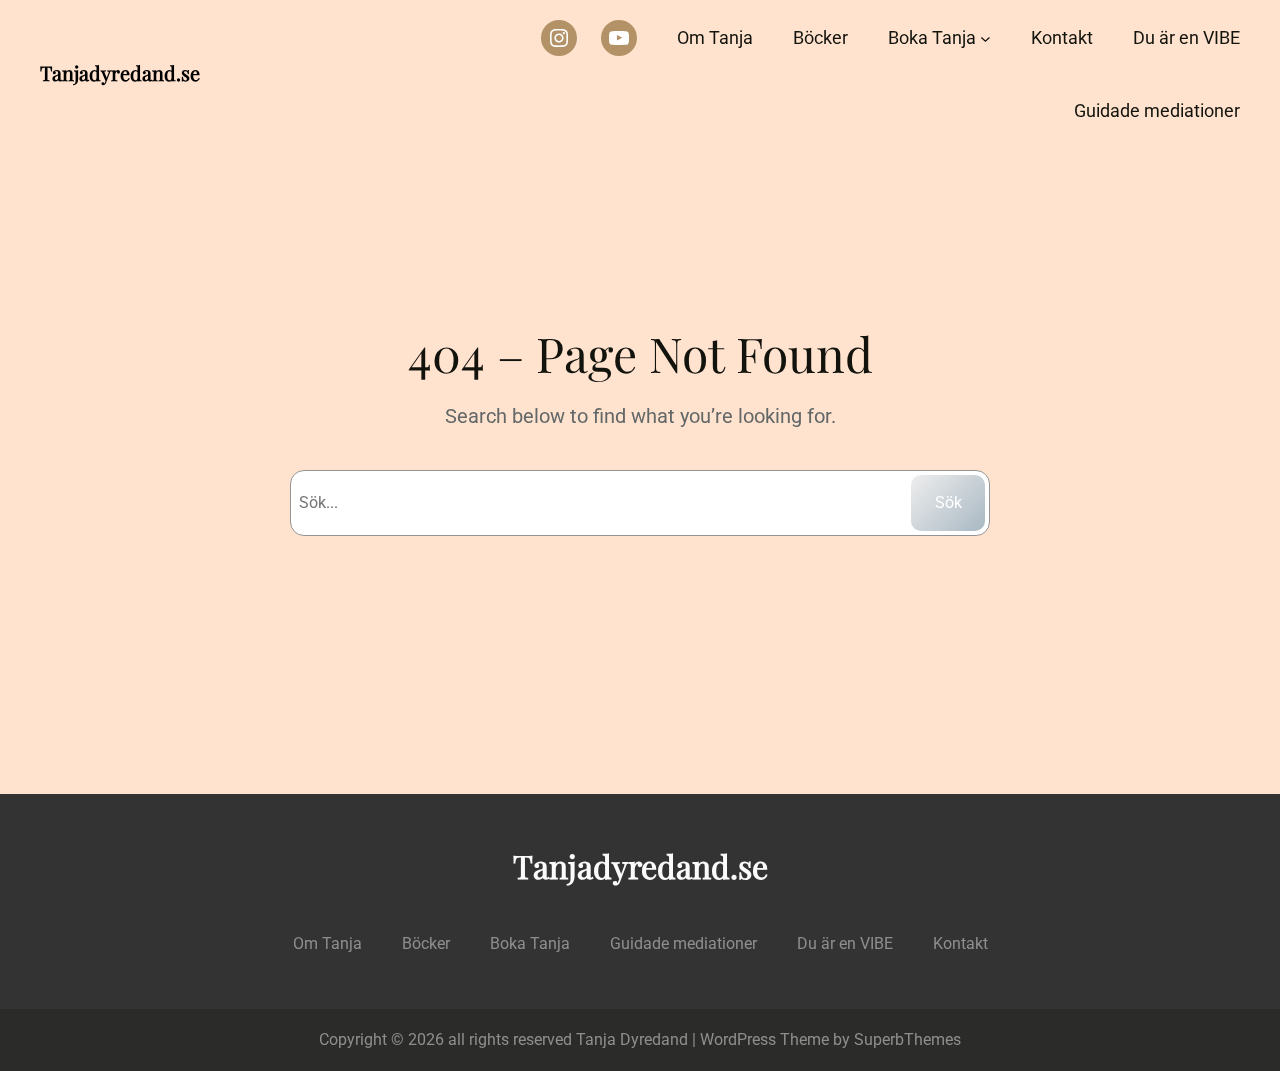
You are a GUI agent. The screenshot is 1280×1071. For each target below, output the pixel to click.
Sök (948, 502)
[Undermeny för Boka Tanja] (985, 38)
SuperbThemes (907, 1039)
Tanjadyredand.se (120, 72)
